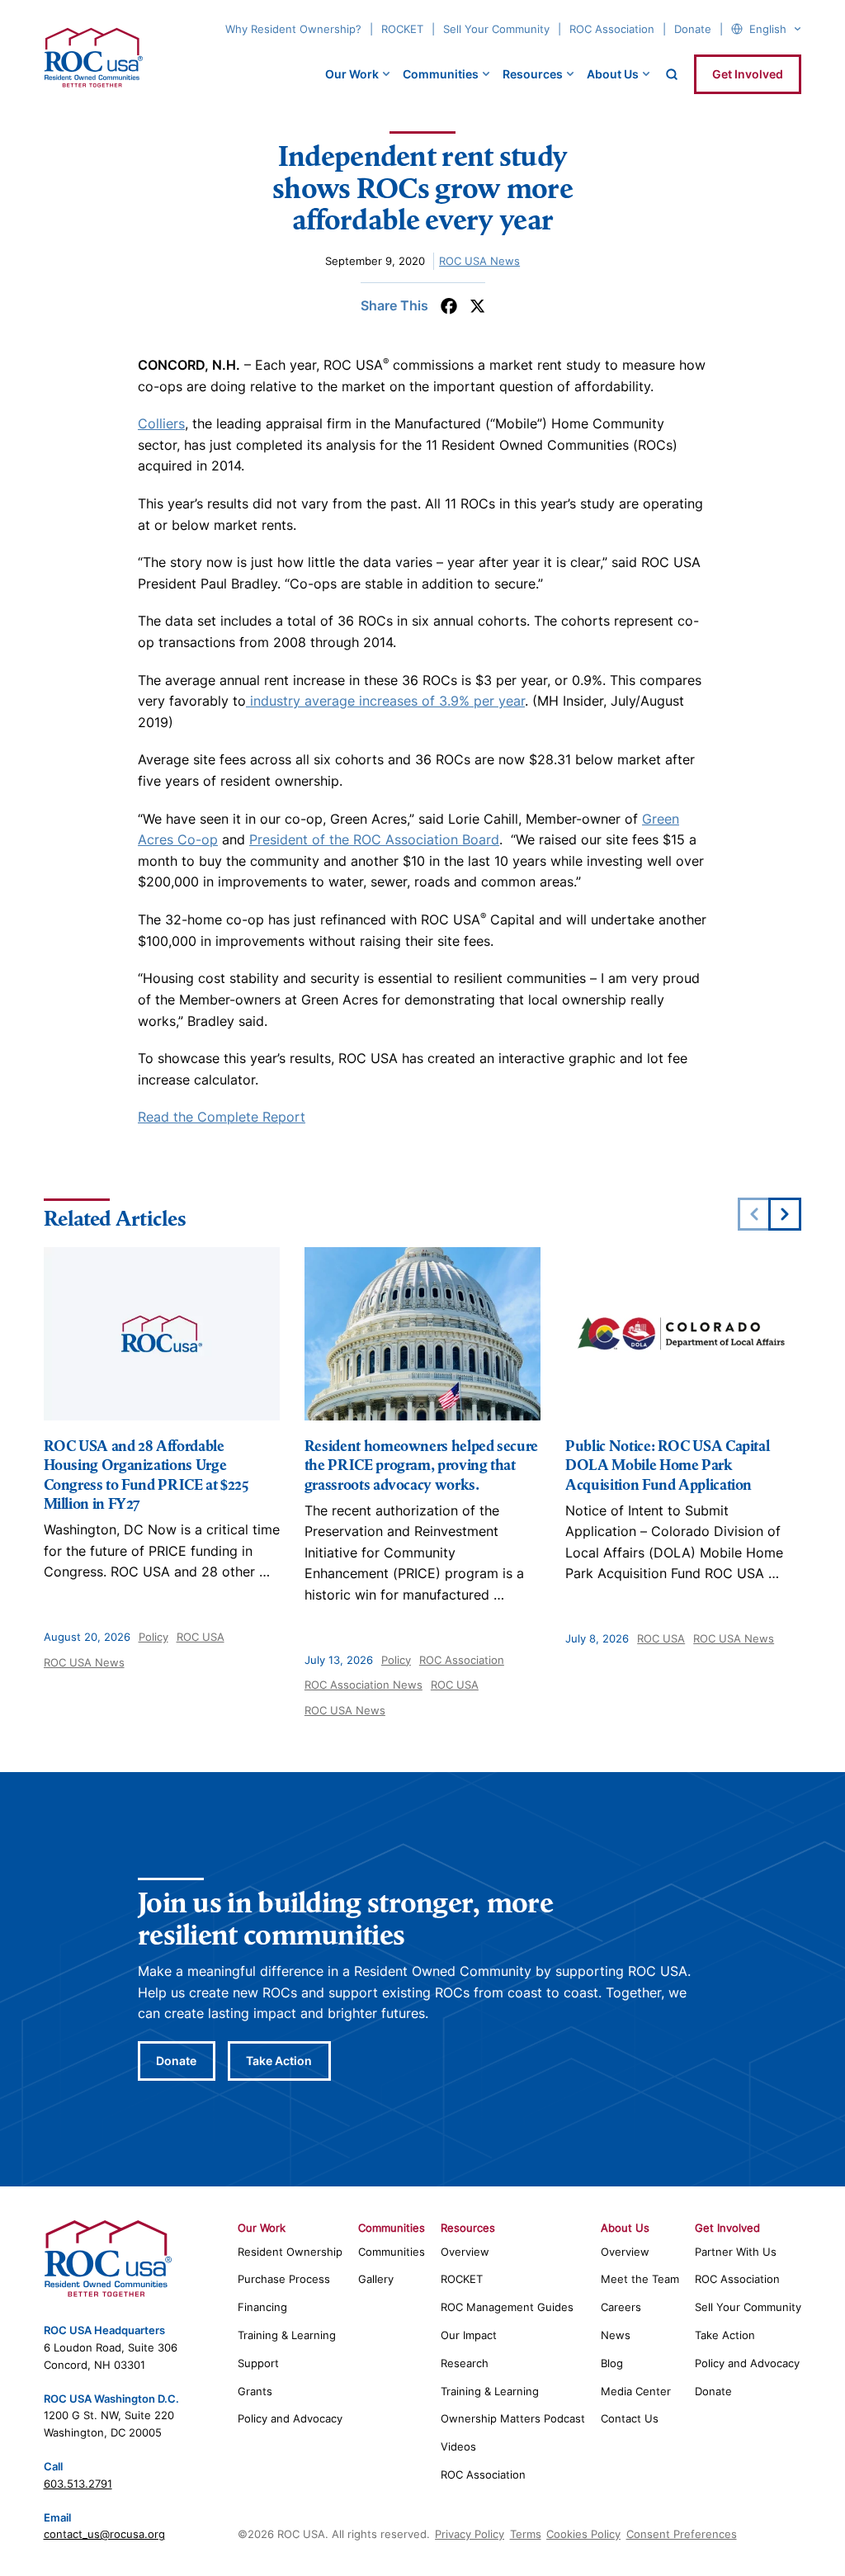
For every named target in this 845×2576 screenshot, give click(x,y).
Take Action (279, 2061)
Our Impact (469, 2335)
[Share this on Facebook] (449, 306)
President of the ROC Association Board (374, 839)
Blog (612, 2363)
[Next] (785, 1214)
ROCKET (402, 29)
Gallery (376, 2279)
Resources (533, 74)
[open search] (672, 74)
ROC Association (612, 29)
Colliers (161, 423)
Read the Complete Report (222, 1117)
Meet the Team (640, 2279)
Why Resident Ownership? (293, 29)
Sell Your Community (496, 29)
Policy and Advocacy (290, 2418)
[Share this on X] (477, 306)
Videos (458, 2446)
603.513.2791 (78, 2484)
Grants (255, 2391)
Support (258, 2363)
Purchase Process (284, 2279)
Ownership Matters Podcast (513, 2418)
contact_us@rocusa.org (104, 2534)
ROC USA (201, 1637)
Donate (693, 29)
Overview (465, 2252)
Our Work (352, 74)
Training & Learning (287, 2335)
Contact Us (630, 2418)
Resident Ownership (290, 2252)
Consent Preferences (682, 2534)
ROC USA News (479, 261)
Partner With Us (736, 2252)
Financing (262, 2307)
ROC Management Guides (507, 2307)
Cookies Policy (583, 2534)
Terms (526, 2534)
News (616, 2335)
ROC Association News (363, 1685)
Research (465, 2363)
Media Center (636, 2391)
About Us (613, 74)
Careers (621, 2307)
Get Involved (748, 74)
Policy (153, 1637)
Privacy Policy (470, 2534)
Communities (441, 74)
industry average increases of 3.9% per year (385, 701)
